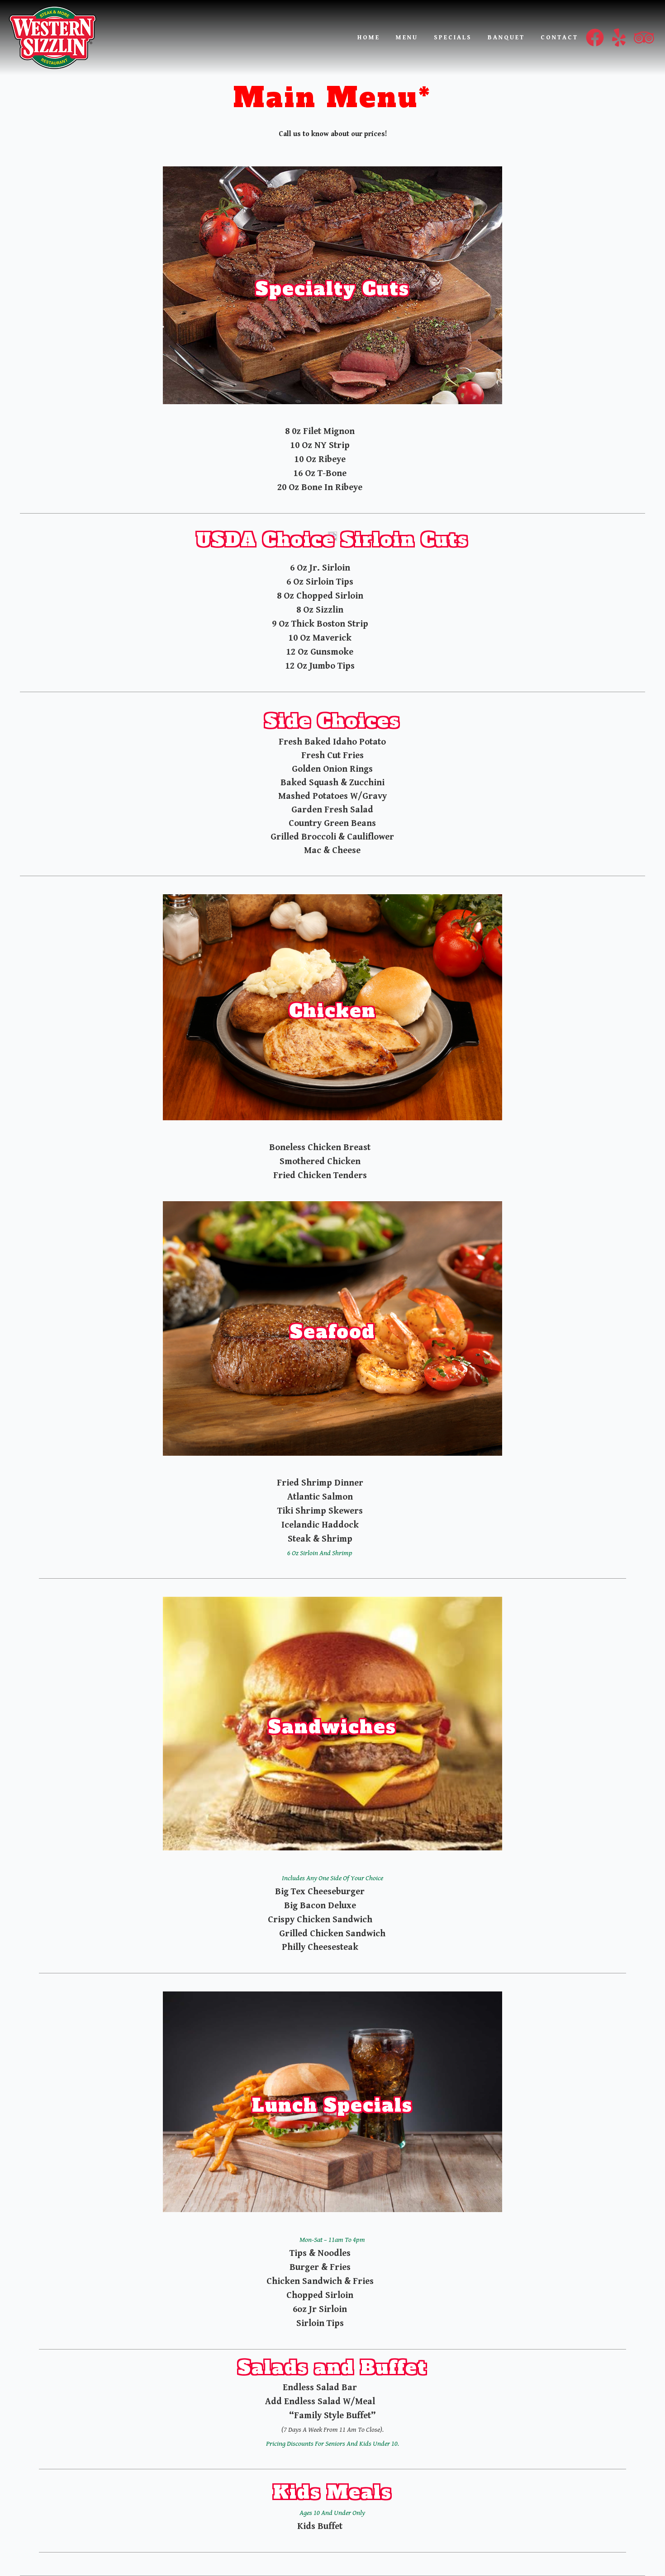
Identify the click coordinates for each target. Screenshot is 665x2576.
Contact (559, 38)
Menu (407, 38)
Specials (453, 38)
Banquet (506, 38)
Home (369, 38)
